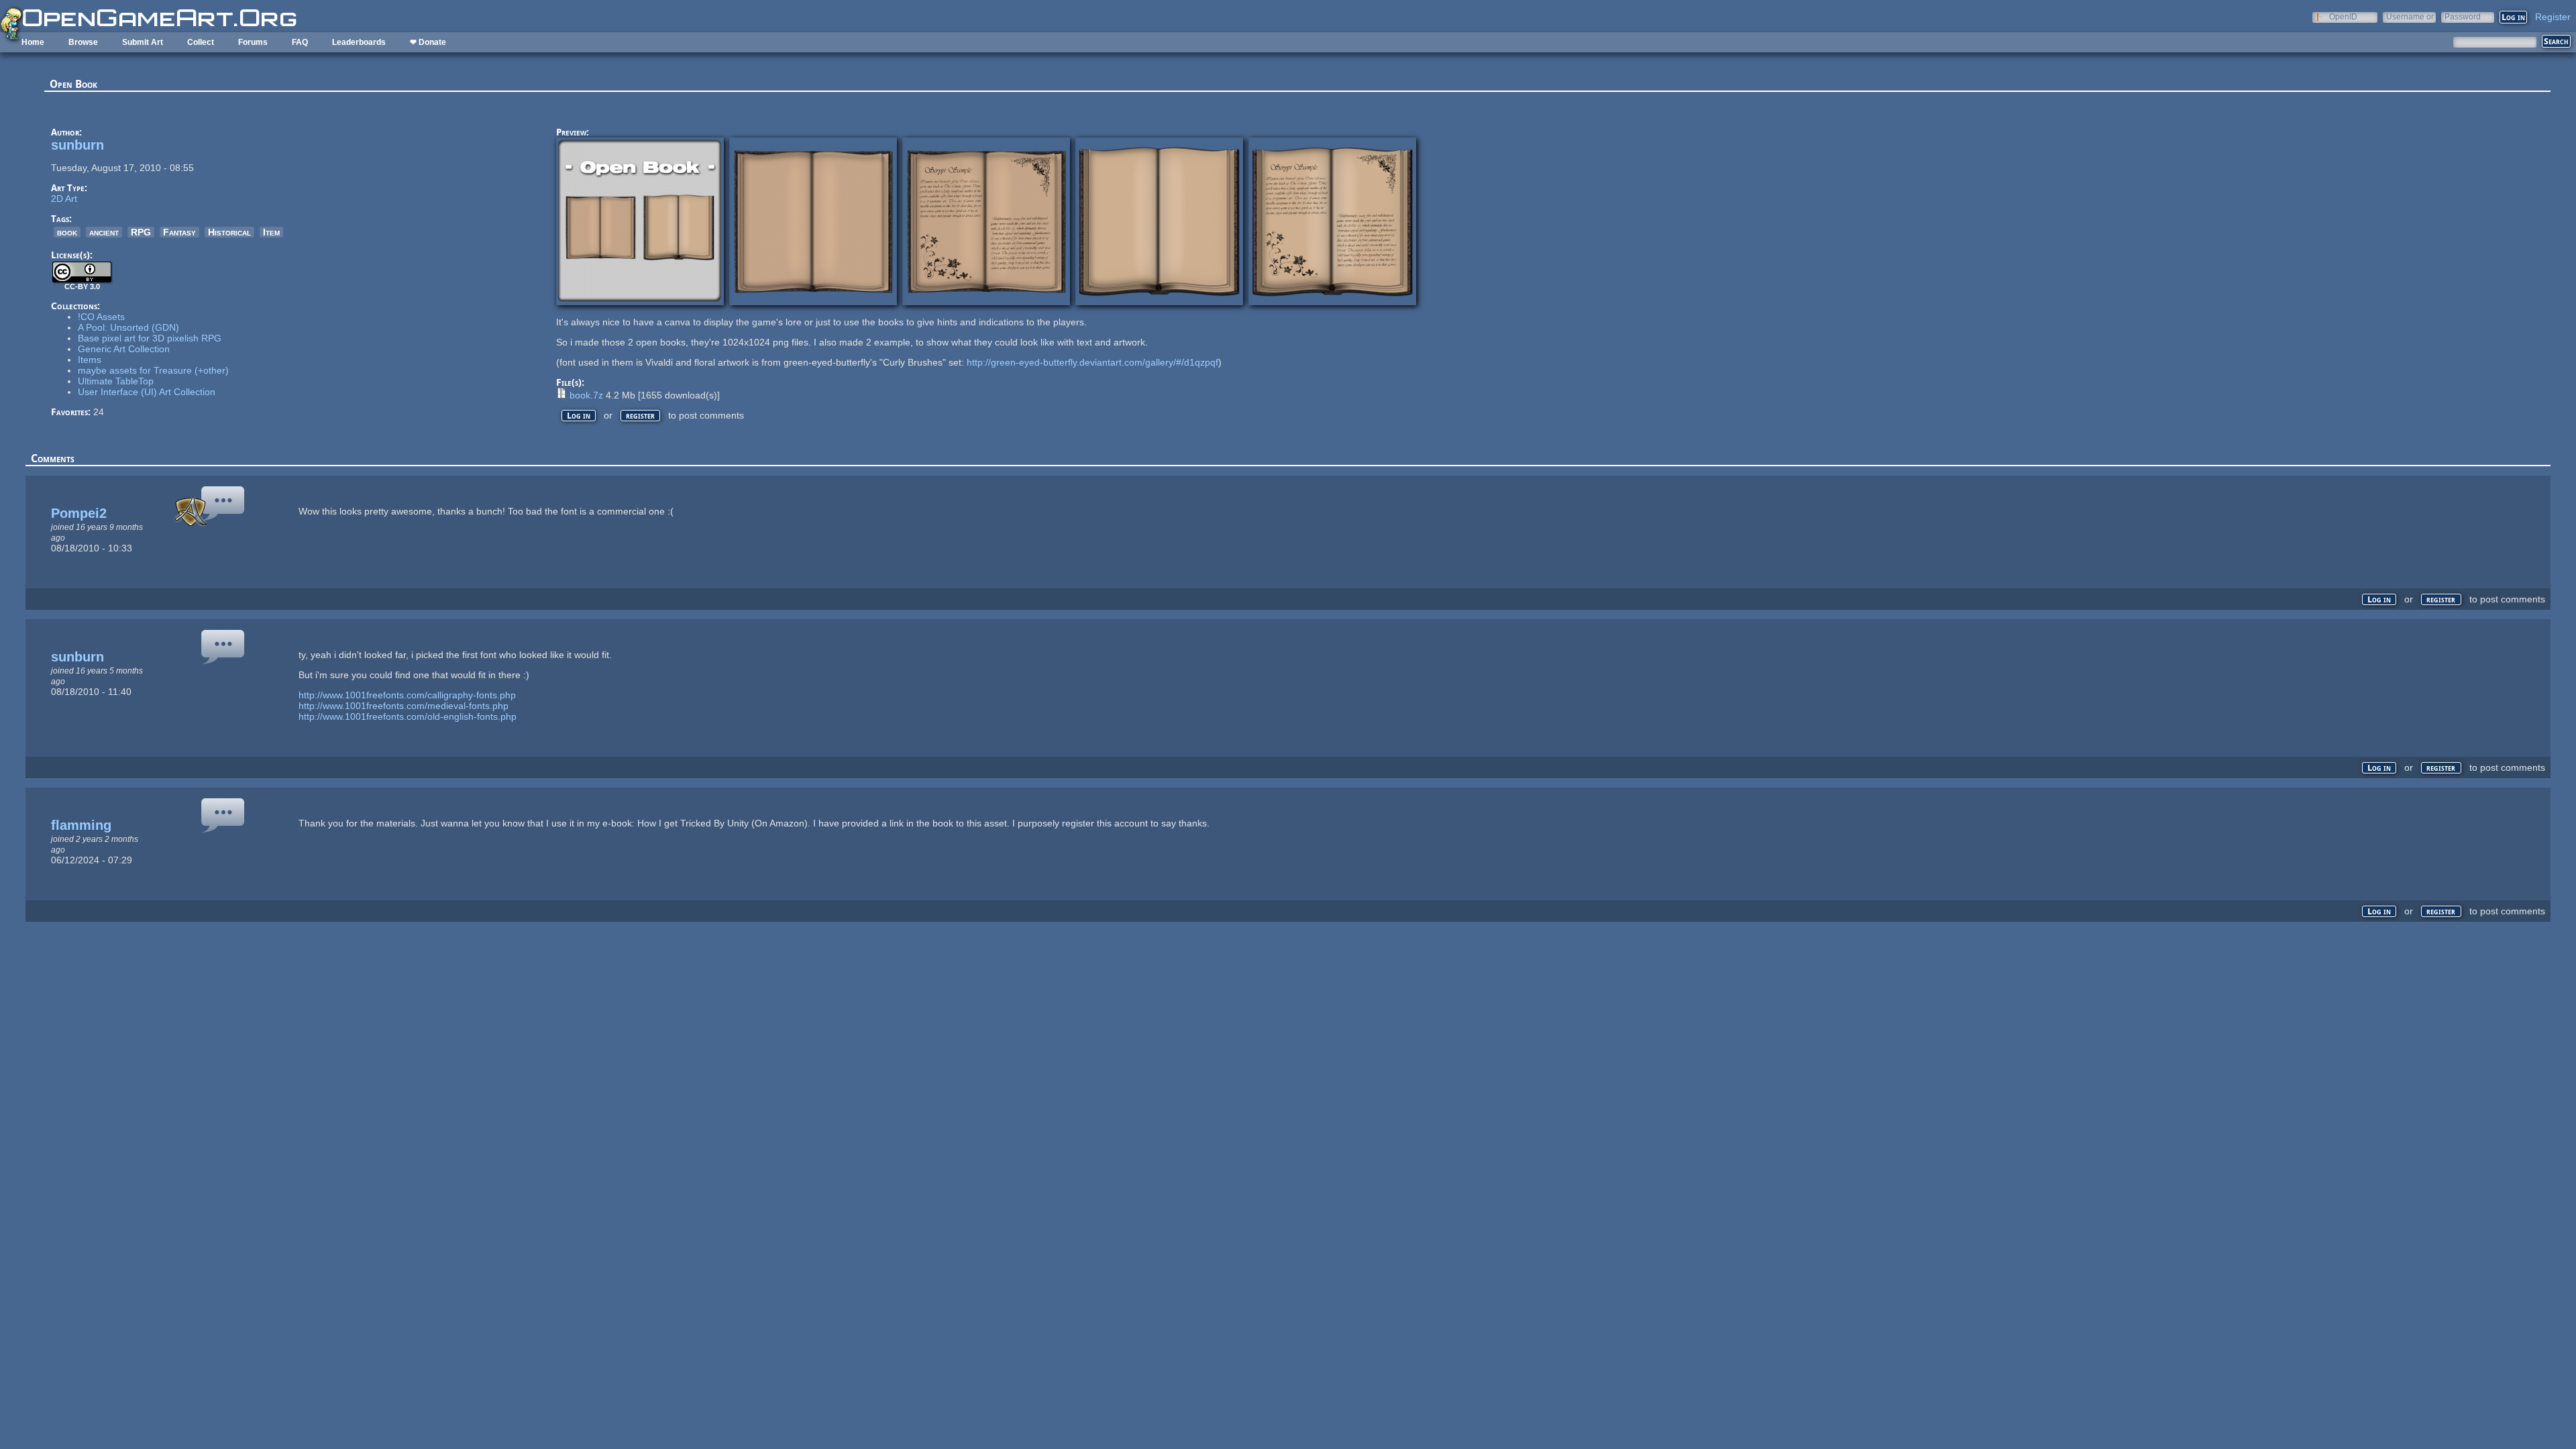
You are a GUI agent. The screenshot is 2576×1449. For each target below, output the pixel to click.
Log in (579, 416)
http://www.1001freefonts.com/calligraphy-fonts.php (407, 695)
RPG (141, 232)
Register (2553, 17)
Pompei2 (79, 513)
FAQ (300, 42)
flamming (81, 825)
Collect (201, 42)
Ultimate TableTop (116, 381)
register (640, 416)
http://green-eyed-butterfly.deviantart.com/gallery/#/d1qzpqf (1092, 362)
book (67, 232)
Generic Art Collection (124, 349)
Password (2463, 16)
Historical (229, 232)
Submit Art (143, 42)
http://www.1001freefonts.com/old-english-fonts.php (408, 716)
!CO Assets (101, 317)
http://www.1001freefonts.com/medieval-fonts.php (404, 706)
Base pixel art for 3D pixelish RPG (150, 338)
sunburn (77, 145)
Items (90, 360)
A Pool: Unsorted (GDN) (128, 327)
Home (33, 42)
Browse (83, 42)
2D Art (64, 199)
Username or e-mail (2410, 16)
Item (271, 232)
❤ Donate (428, 42)
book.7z (586, 395)
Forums (253, 42)
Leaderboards (359, 42)
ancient (104, 232)
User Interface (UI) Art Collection (147, 392)
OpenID (2343, 16)
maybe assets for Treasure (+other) (153, 370)
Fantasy (179, 232)
